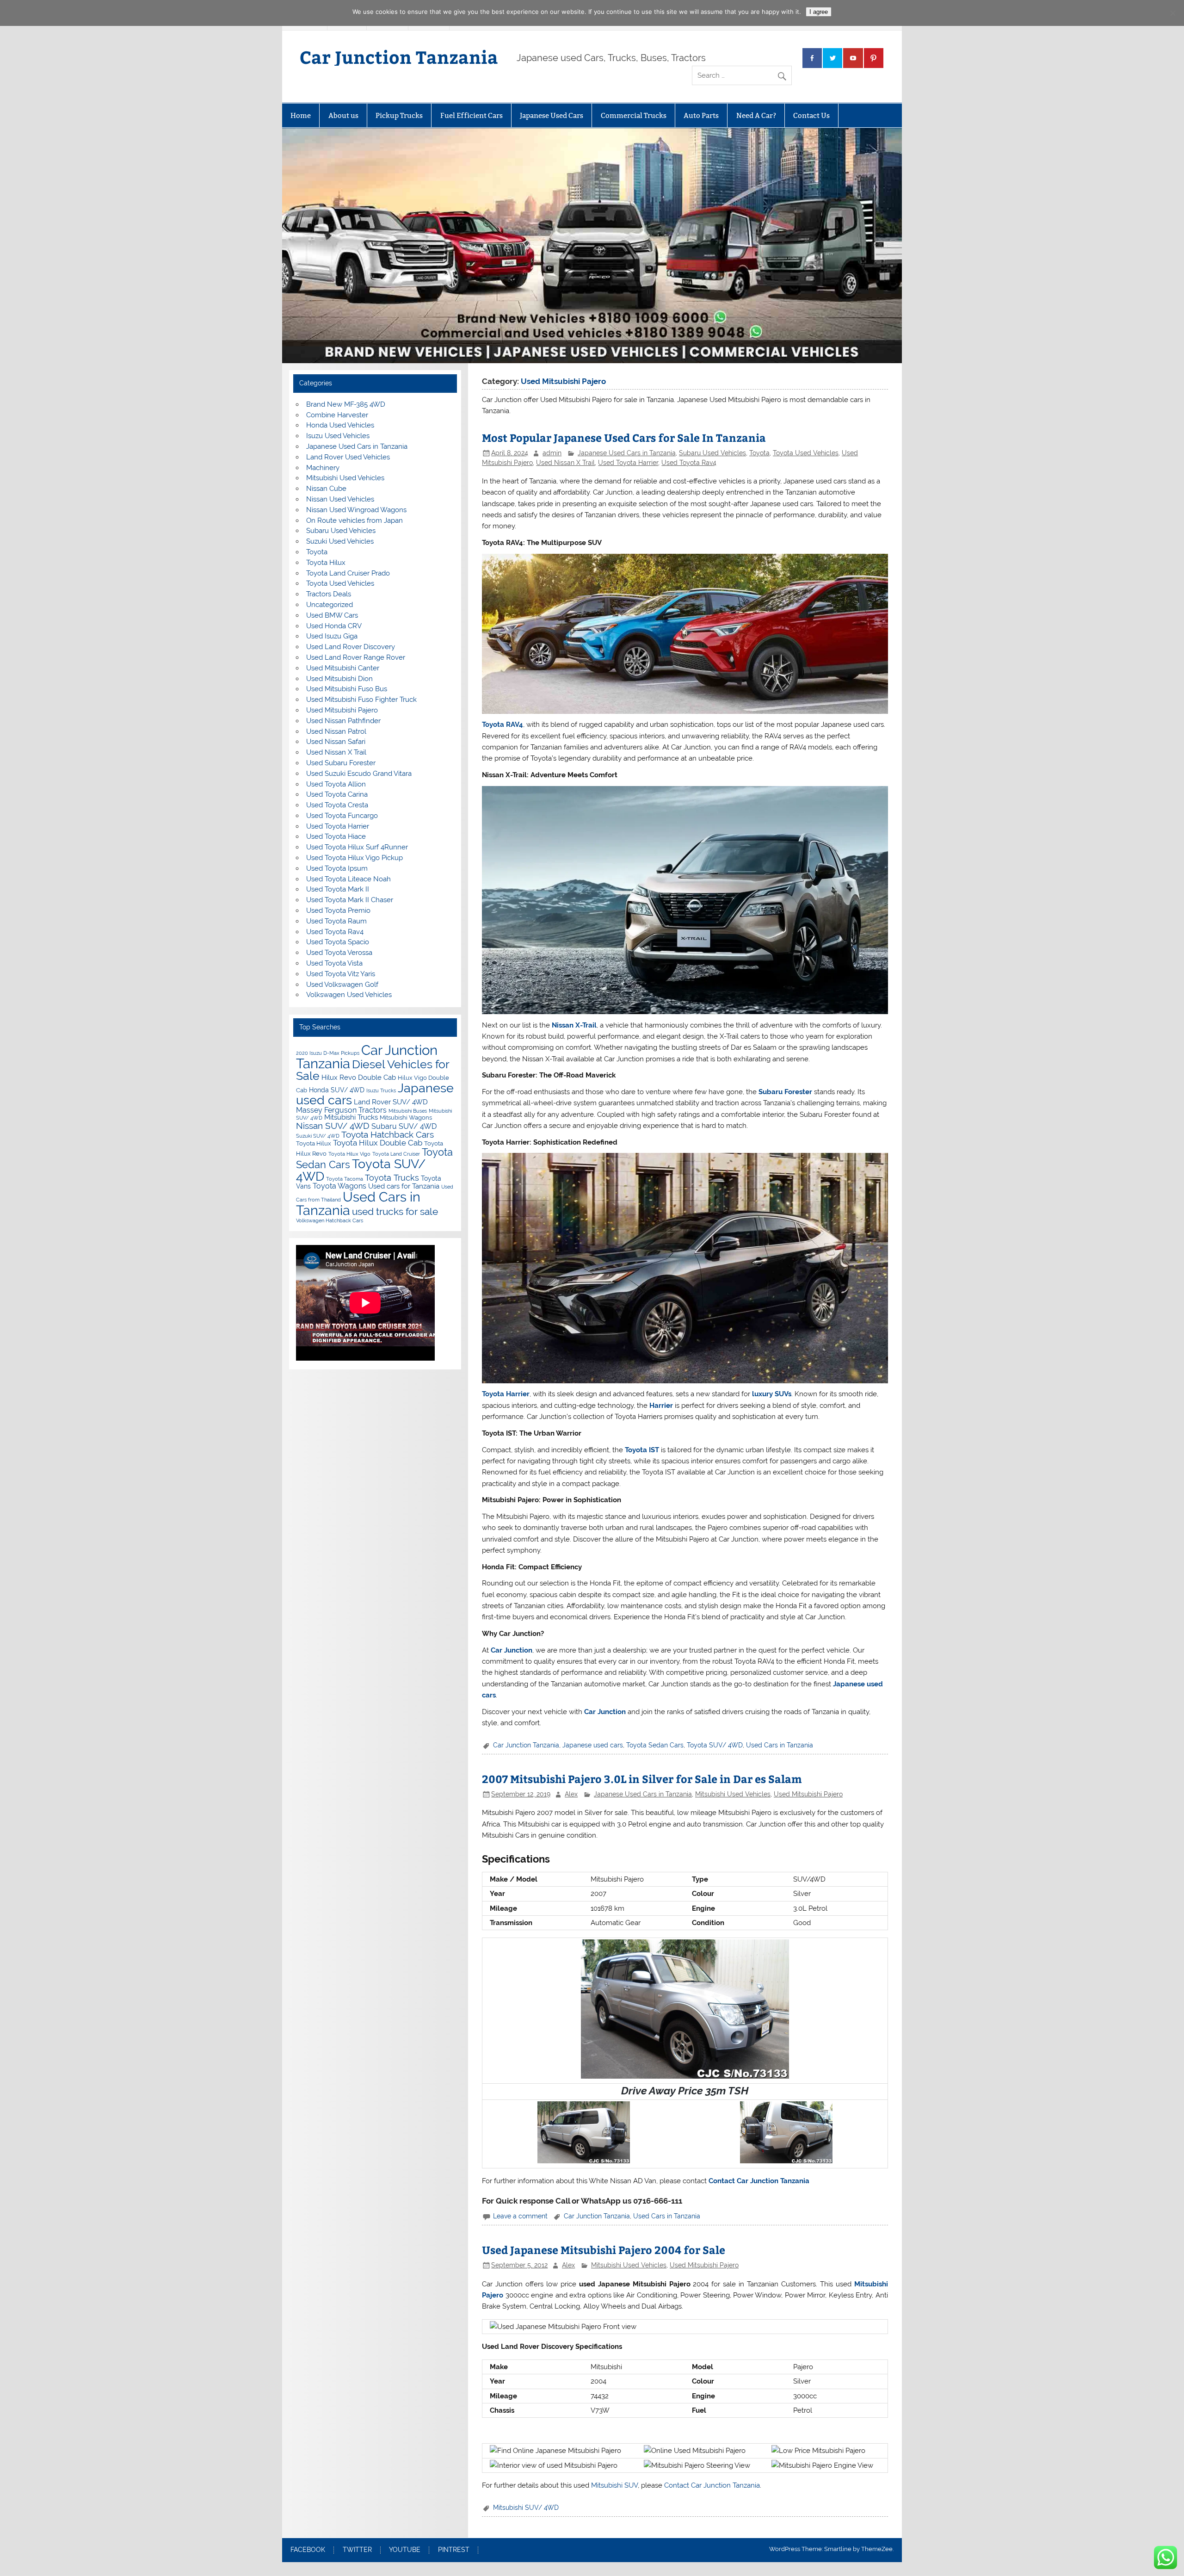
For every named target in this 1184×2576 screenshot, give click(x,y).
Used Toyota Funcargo (342, 816)
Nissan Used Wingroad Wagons (356, 510)
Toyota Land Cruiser (396, 1154)
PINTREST (454, 2550)
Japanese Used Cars (552, 115)
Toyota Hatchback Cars (388, 1134)
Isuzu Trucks (381, 1090)
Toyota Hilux (326, 563)
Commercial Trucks (634, 115)
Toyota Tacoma (345, 1179)
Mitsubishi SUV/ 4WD (526, 2508)
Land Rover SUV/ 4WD (391, 1102)
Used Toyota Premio (338, 910)
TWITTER (357, 2550)
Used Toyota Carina (337, 794)
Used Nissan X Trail (565, 463)
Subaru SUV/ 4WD (404, 1126)
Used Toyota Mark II (338, 889)
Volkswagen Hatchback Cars (330, 1220)
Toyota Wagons (339, 1186)
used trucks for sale (395, 1212)
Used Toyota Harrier (628, 463)
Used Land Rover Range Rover (356, 657)
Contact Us (811, 115)
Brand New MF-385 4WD (346, 404)
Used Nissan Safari (336, 742)
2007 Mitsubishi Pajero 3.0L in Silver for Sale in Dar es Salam (642, 1779)
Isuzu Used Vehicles (338, 436)
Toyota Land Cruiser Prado (348, 573)
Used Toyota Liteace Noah (348, 879)
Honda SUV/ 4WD (337, 1090)
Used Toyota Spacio (338, 942)
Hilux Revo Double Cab (359, 1077)
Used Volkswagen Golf (342, 985)
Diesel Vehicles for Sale (373, 1070)
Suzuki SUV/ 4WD (318, 1136)
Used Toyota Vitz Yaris (341, 974)
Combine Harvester (337, 415)
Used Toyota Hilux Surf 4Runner (357, 847)
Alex (571, 1794)
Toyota (759, 453)
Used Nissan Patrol (336, 731)
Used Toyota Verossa (339, 953)
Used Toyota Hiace (336, 836)
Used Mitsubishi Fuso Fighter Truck (361, 700)
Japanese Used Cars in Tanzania (627, 453)
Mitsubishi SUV (614, 2485)
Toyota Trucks (392, 1178)
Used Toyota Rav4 (689, 463)
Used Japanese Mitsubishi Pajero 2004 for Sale (604, 2250)
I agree (819, 12)
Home (301, 115)
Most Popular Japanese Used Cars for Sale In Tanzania (624, 437)
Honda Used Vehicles (340, 425)
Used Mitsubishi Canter (343, 668)
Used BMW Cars (332, 615)
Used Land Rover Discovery (351, 647)
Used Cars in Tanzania (780, 1745)
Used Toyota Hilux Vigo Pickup (355, 858)
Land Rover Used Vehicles (348, 457)
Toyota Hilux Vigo (349, 1154)
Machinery (323, 468)
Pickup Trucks (399, 115)
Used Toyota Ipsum (337, 868)
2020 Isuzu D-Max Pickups (328, 1053)
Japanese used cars (593, 1745)
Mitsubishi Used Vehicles (733, 1794)
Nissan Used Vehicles (340, 499)
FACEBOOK (308, 2550)
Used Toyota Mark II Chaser (350, 900)
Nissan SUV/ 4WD (333, 1126)
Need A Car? (756, 115)
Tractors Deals (329, 594)
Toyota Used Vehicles (806, 453)
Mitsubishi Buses (408, 1111)
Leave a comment (520, 2216)
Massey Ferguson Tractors (341, 1110)
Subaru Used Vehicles (712, 453)
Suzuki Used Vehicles (340, 541)
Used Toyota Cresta (337, 805)
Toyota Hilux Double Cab (378, 1143)
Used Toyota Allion (336, 784)
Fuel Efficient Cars (472, 115)
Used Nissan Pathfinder (343, 721)
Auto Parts (701, 115)
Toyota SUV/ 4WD (715, 1745)
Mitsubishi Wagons (406, 1118)
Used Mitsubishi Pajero (808, 1794)
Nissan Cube (326, 489)
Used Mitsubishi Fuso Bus (347, 689)
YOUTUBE (405, 2550)
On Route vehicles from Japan (355, 520)
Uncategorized (330, 605)
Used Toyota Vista (334, 963)
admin (552, 453)
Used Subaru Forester (341, 763)
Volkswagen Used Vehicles (349, 995)
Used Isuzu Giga (332, 636)
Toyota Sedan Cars (655, 1745)
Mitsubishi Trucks (351, 1117)
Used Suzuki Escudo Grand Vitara (359, 774)
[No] (1172, 13)
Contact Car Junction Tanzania (759, 2181)
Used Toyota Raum (336, 921)
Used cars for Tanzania (404, 1186)
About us (343, 115)
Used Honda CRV (334, 626)
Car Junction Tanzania (399, 57)
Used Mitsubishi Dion (339, 679)
